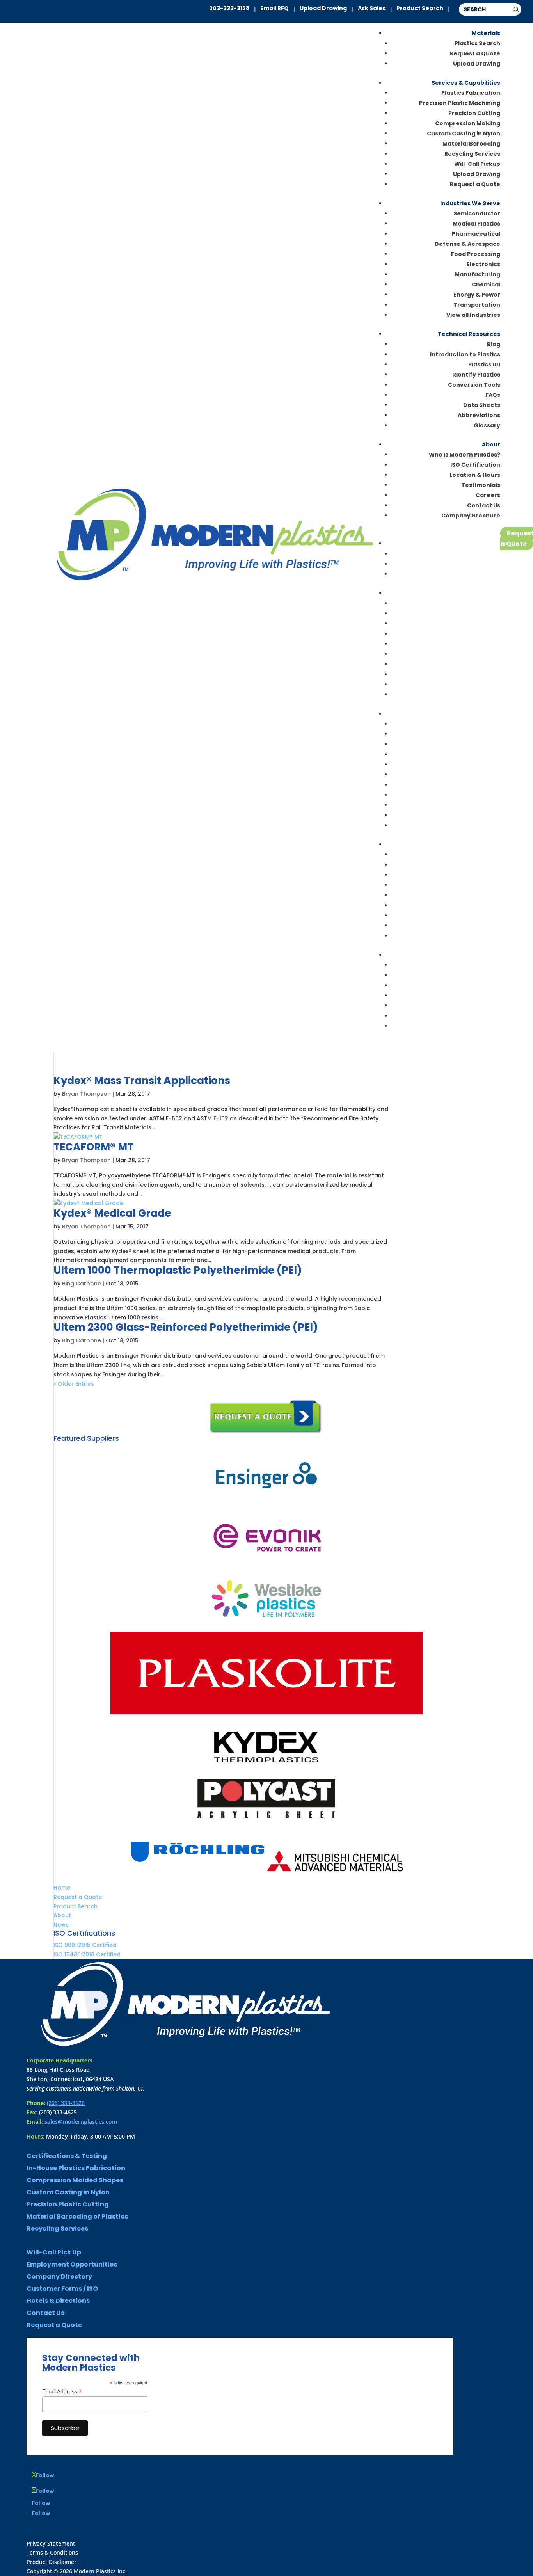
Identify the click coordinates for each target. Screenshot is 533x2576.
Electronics (483, 264)
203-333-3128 (229, 8)
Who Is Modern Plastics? (465, 455)
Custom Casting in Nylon (464, 133)
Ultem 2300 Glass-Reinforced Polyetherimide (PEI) (186, 1327)
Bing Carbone (82, 1284)
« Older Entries (74, 1384)
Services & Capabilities (466, 83)
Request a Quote (475, 53)
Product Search (420, 8)
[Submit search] (516, 9)
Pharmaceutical (476, 234)
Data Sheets (482, 405)
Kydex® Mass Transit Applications (142, 1081)
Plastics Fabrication (471, 93)
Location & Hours (475, 475)
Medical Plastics (476, 224)
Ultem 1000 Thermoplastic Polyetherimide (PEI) (178, 1270)
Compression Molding (468, 123)
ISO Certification (475, 465)
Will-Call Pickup (477, 164)
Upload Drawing (323, 8)
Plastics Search (477, 43)
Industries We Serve (470, 203)
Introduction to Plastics (465, 354)
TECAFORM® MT (93, 1147)
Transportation (477, 305)
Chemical (486, 284)
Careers (488, 495)
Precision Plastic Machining (460, 103)
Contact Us (484, 505)
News (61, 1925)
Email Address (62, 2392)
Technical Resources (469, 334)
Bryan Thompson (86, 1094)
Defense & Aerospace (467, 244)
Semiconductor (477, 213)
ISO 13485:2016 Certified (87, 1954)
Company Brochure (471, 516)
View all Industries (473, 315)
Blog (494, 344)
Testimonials (481, 485)
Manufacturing (477, 274)
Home (62, 1888)
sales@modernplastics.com (81, 2122)
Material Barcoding (471, 144)
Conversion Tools (474, 385)
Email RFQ (274, 8)
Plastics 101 (484, 364)
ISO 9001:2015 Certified (85, 1945)
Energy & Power (477, 295)
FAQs (493, 395)
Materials (486, 33)
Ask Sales (372, 8)
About (491, 444)
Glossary (487, 425)
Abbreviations (479, 415)
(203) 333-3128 (66, 2103)
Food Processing (476, 254)
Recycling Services (472, 154)
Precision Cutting (474, 113)
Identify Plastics (476, 375)
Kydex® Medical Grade (112, 1213)
